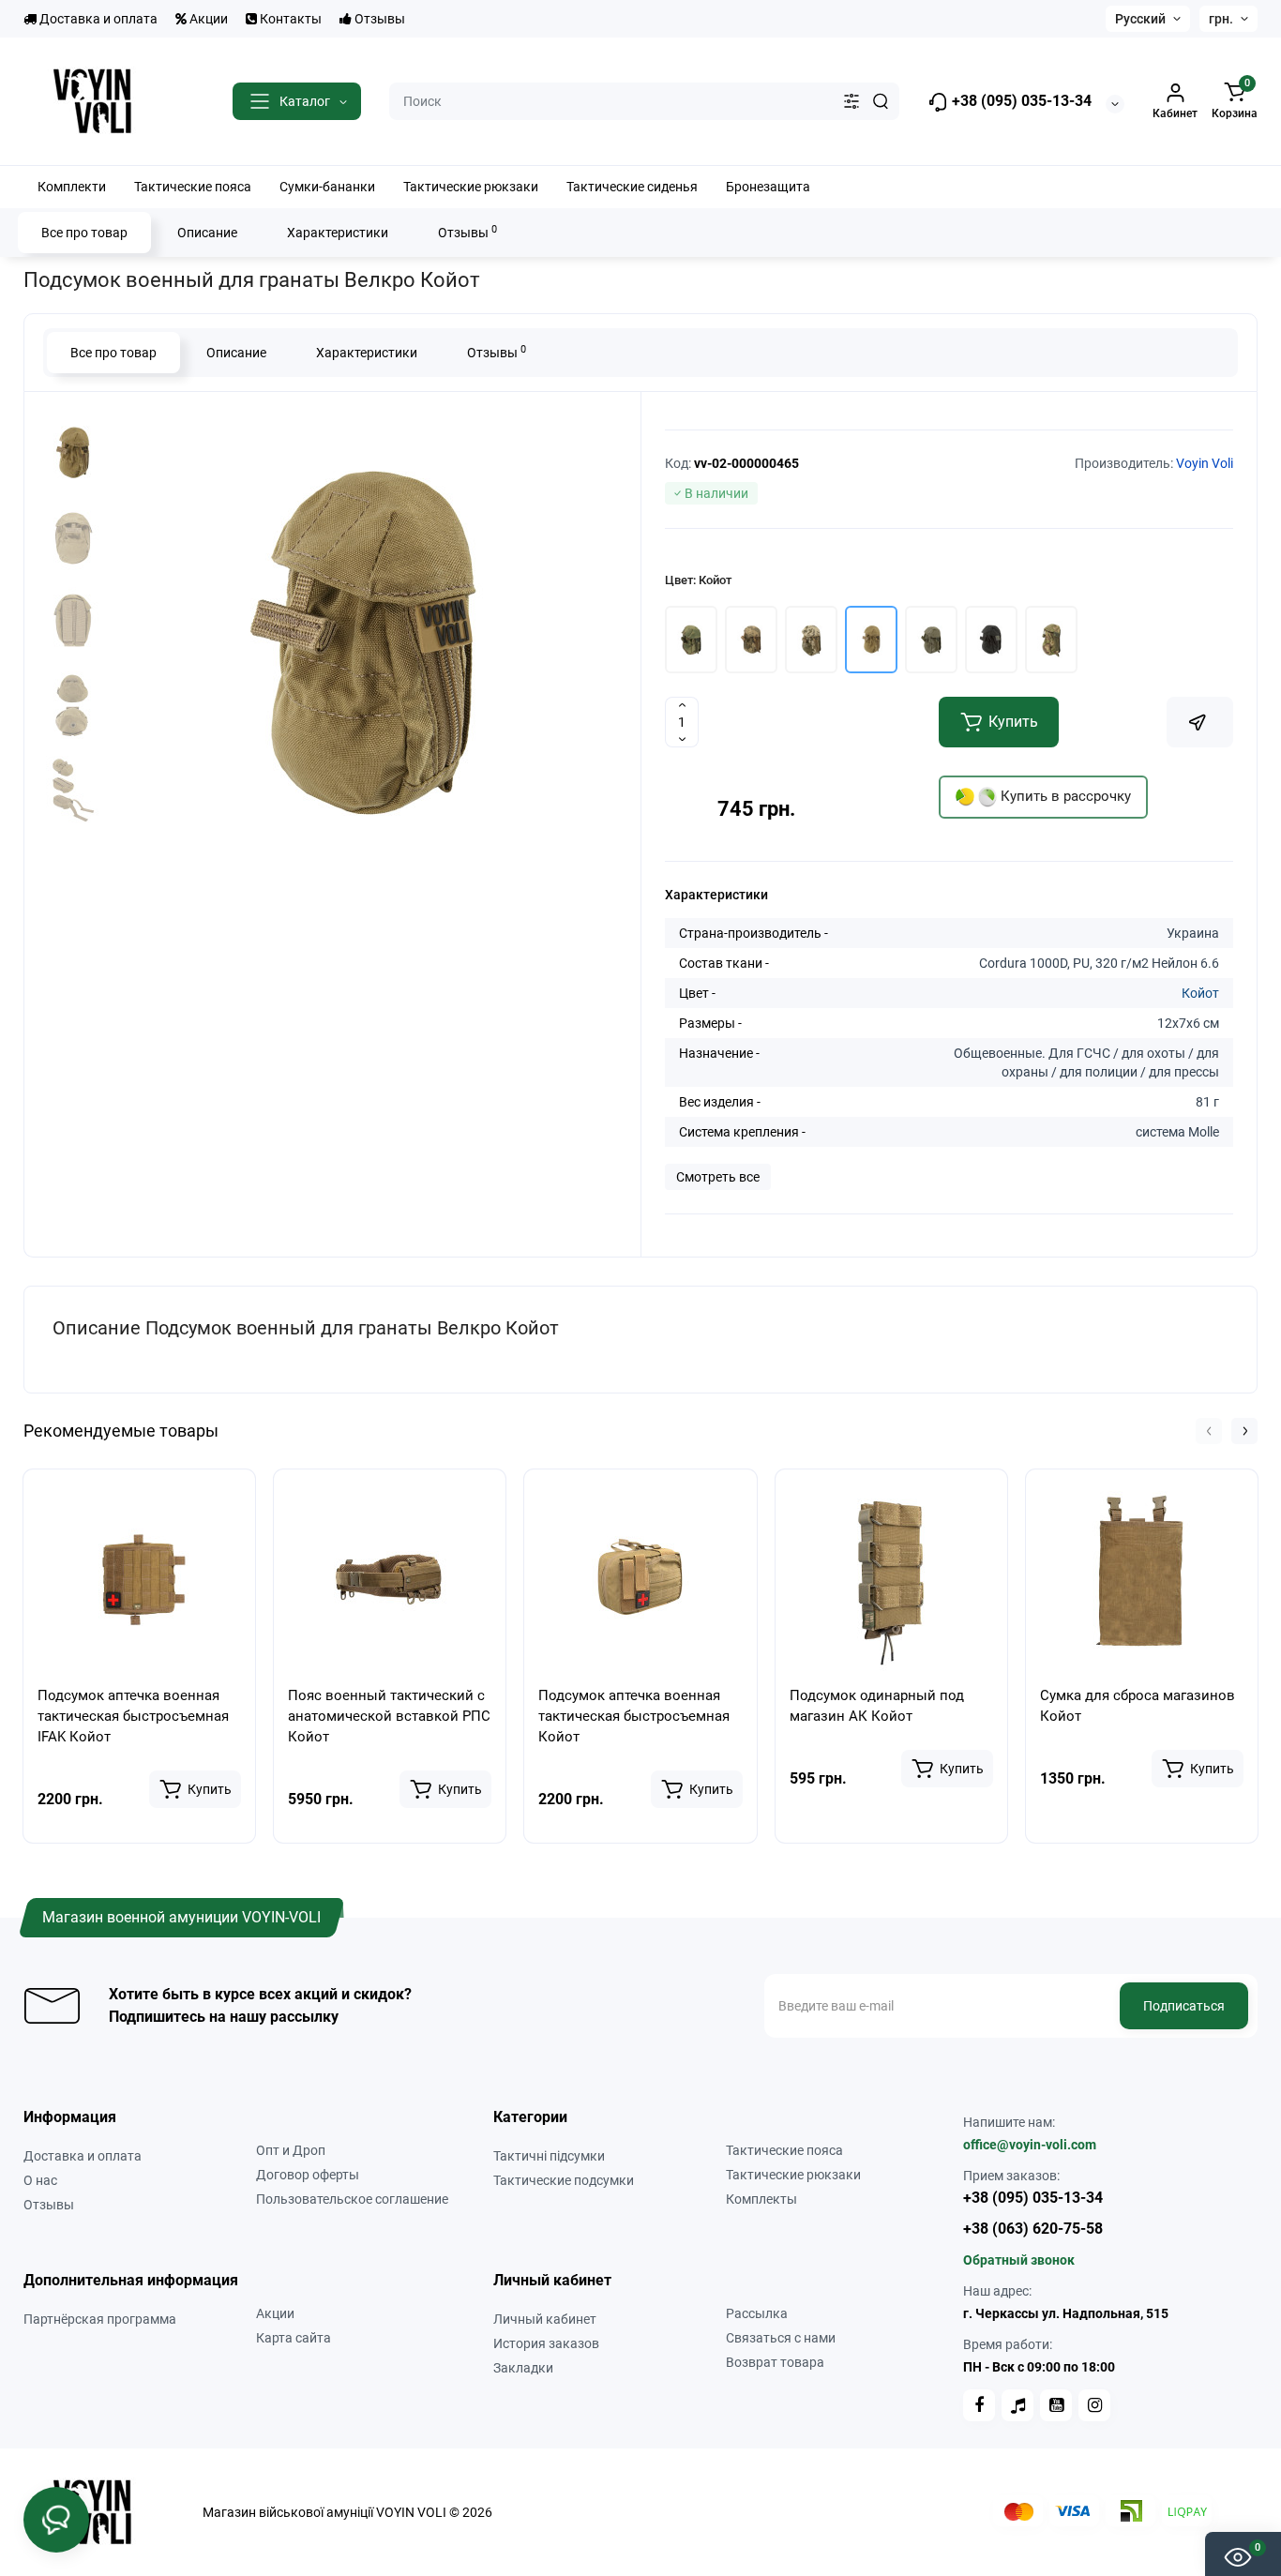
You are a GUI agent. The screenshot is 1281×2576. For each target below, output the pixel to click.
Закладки (523, 2368)
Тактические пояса (784, 2150)
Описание (207, 233)
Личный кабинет (545, 2319)
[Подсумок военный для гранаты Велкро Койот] (363, 645)
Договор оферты (308, 2175)
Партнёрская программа (100, 2319)
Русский (1140, 19)
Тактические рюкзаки (793, 2175)
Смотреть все (718, 1177)
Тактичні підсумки (549, 2156)
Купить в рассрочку (1064, 796)
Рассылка (757, 2313)
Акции (207, 19)
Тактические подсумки (564, 2180)
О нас (40, 2180)
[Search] (881, 101)
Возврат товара (775, 2362)
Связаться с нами (781, 2338)
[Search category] (851, 101)
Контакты (289, 19)
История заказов (546, 2343)
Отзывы (378, 19)
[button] (1209, 1431)
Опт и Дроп (291, 2150)
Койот (1200, 993)
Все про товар (84, 233)
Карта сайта (294, 2338)
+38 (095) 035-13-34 (1020, 101)
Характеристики (338, 233)
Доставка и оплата (97, 19)
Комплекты (761, 2199)
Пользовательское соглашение (352, 2199)
